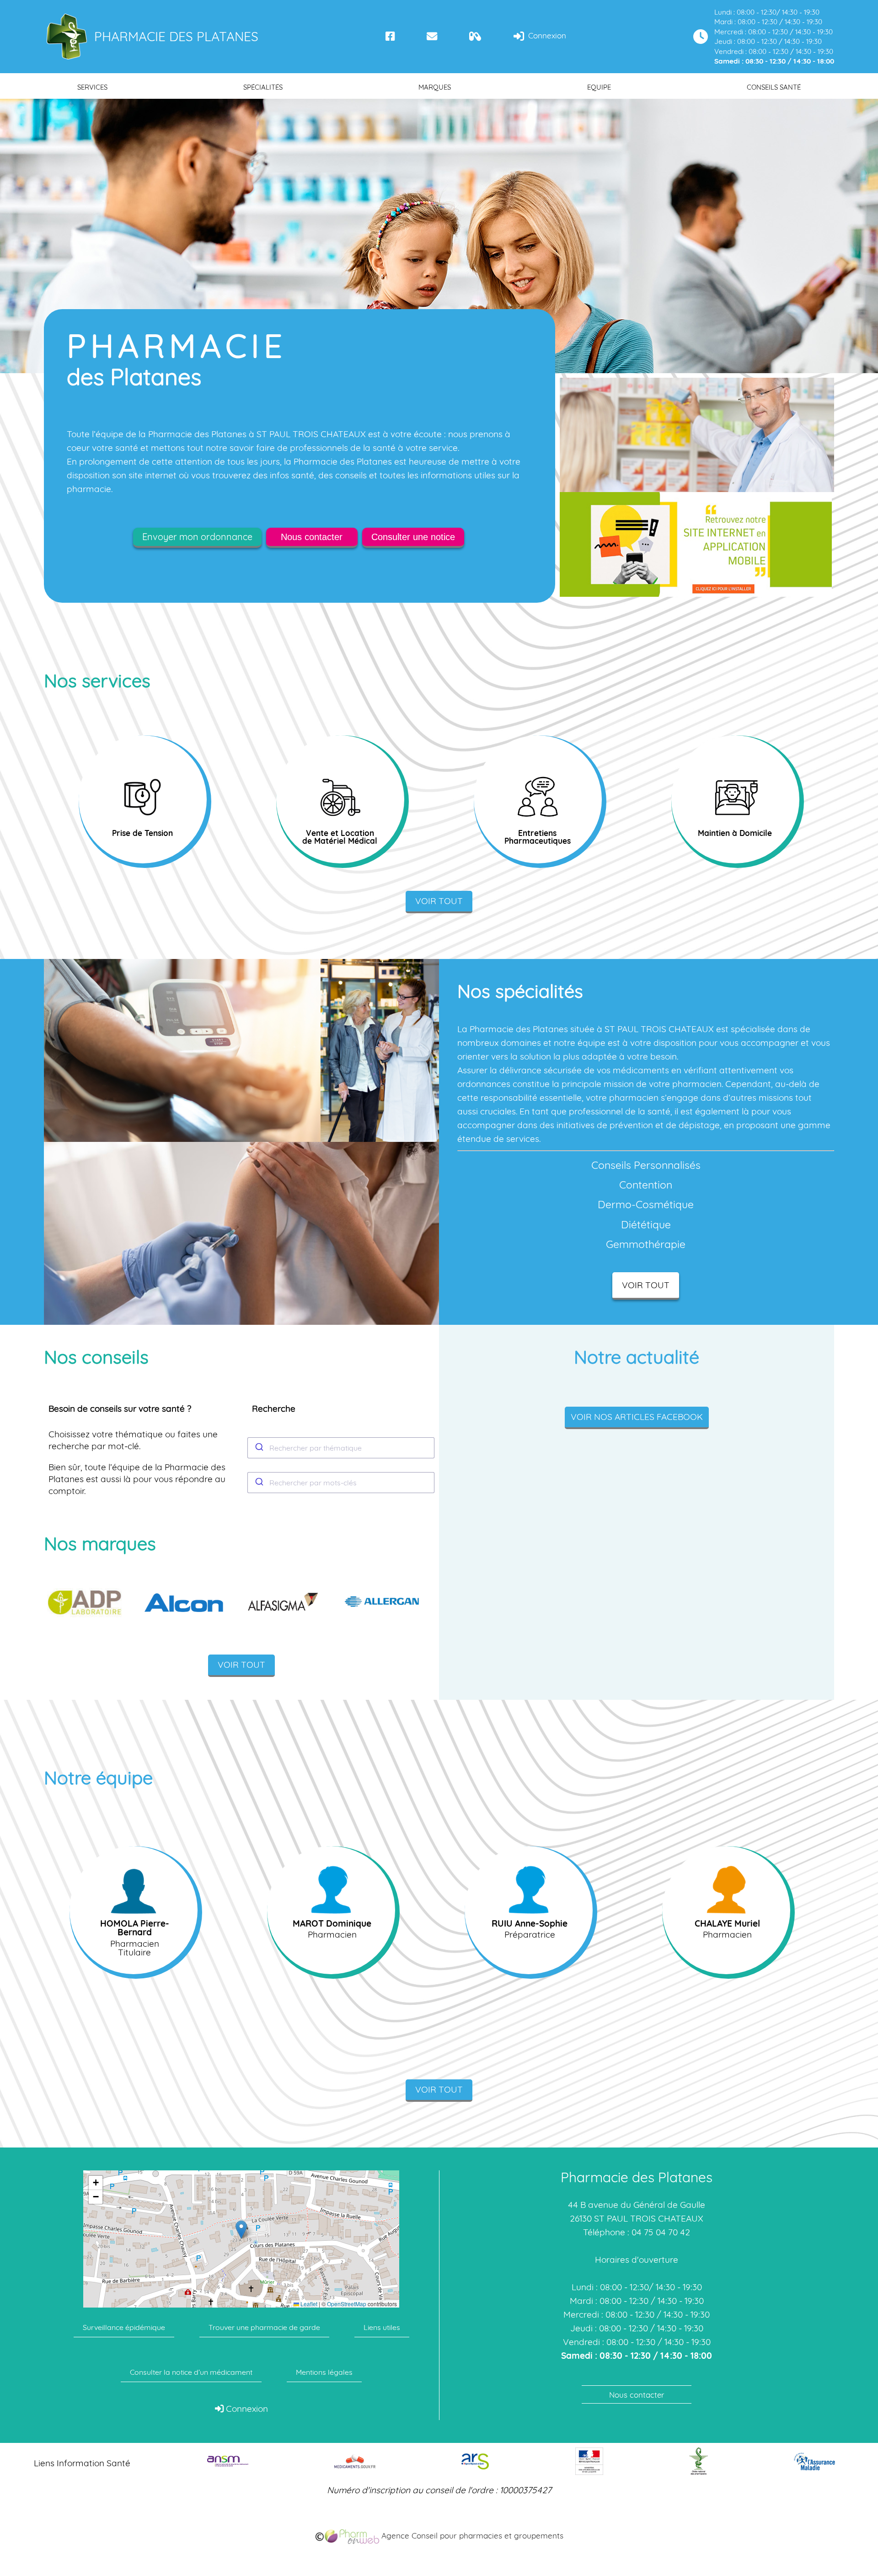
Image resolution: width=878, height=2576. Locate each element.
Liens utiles (382, 2327)
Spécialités (263, 87)
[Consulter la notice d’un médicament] (475, 36)
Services (92, 87)
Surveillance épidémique (124, 2327)
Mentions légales (324, 2372)
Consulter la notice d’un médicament (191, 2372)
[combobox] (341, 1448)
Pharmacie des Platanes (176, 36)
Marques (435, 87)
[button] (241, 2230)
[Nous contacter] (432, 36)
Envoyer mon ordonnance (197, 537)
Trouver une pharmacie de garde (264, 2327)
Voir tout (439, 901)
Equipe (599, 87)
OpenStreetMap (347, 2304)
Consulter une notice (413, 537)
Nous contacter (312, 537)
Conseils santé (774, 87)
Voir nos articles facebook (637, 1417)
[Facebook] (390, 36)
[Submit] (259, 1448)
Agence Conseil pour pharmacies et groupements (471, 2536)
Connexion (546, 35)
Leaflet (308, 2304)
